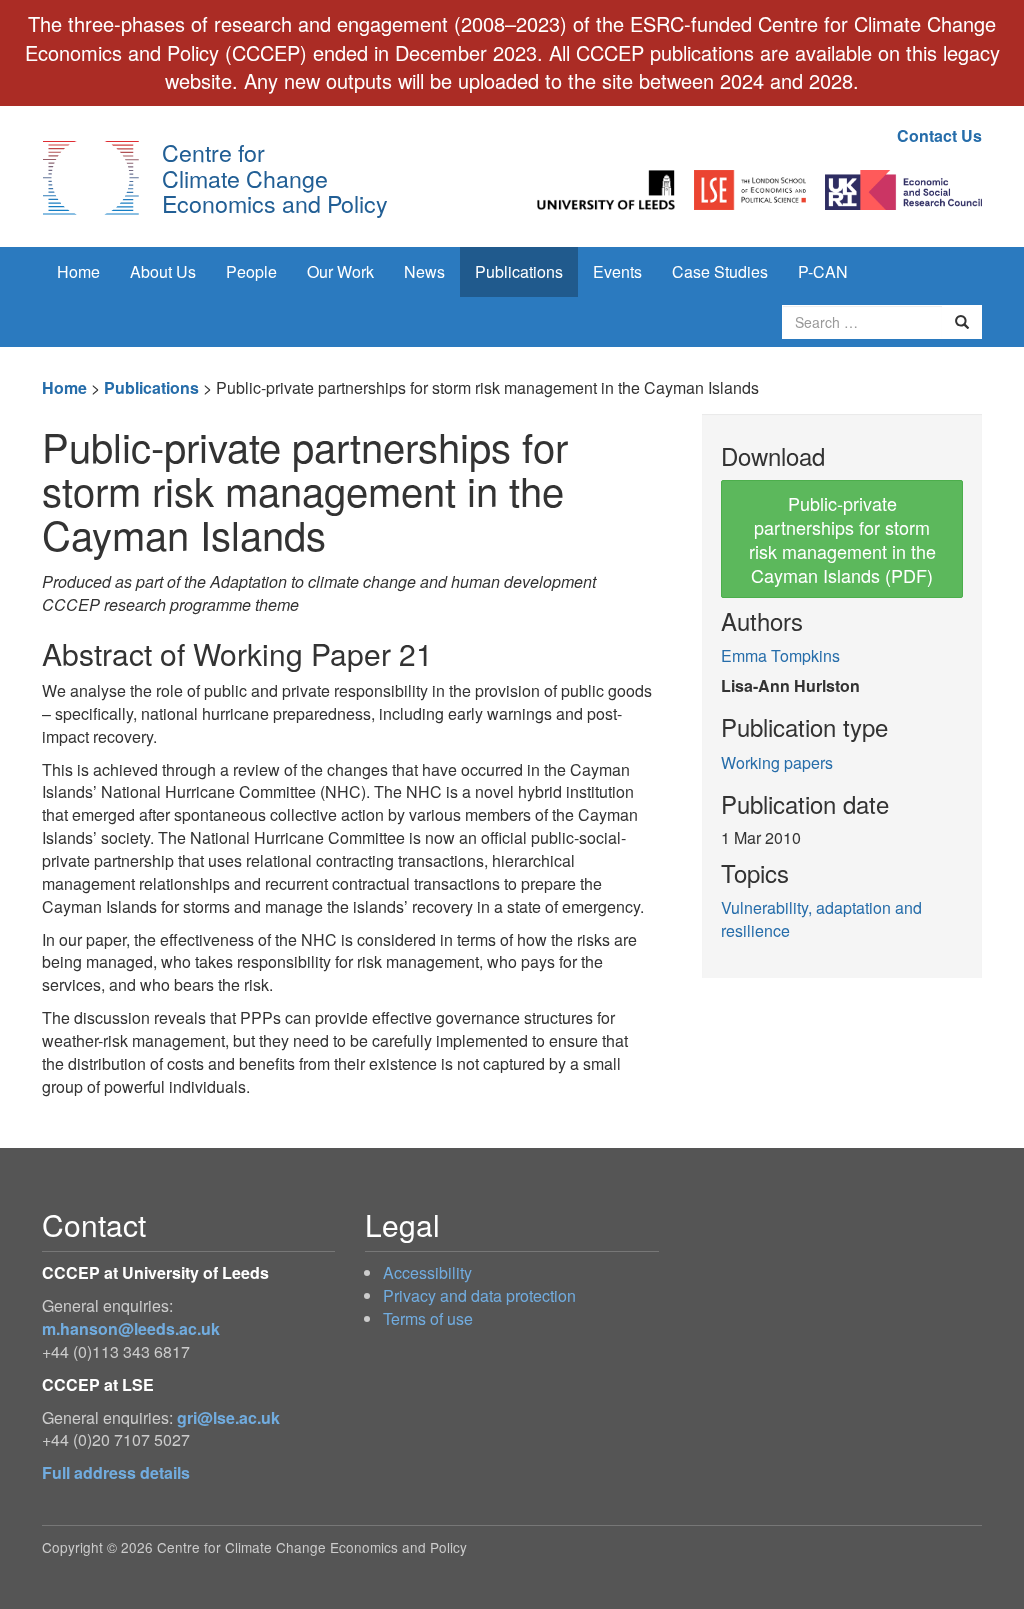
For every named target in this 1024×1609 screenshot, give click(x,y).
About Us (163, 271)
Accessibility (427, 1272)
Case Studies (720, 271)
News (424, 271)
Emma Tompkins (780, 655)
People (251, 271)
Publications (519, 271)
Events (617, 271)
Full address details (116, 1472)
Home (78, 271)
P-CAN (823, 271)
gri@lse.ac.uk (228, 1417)
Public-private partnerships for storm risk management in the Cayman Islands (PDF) (842, 539)
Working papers (777, 762)
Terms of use (428, 1318)
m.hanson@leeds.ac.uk (131, 1328)
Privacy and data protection (479, 1295)
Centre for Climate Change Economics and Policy (275, 177)
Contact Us (939, 135)
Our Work (340, 271)
